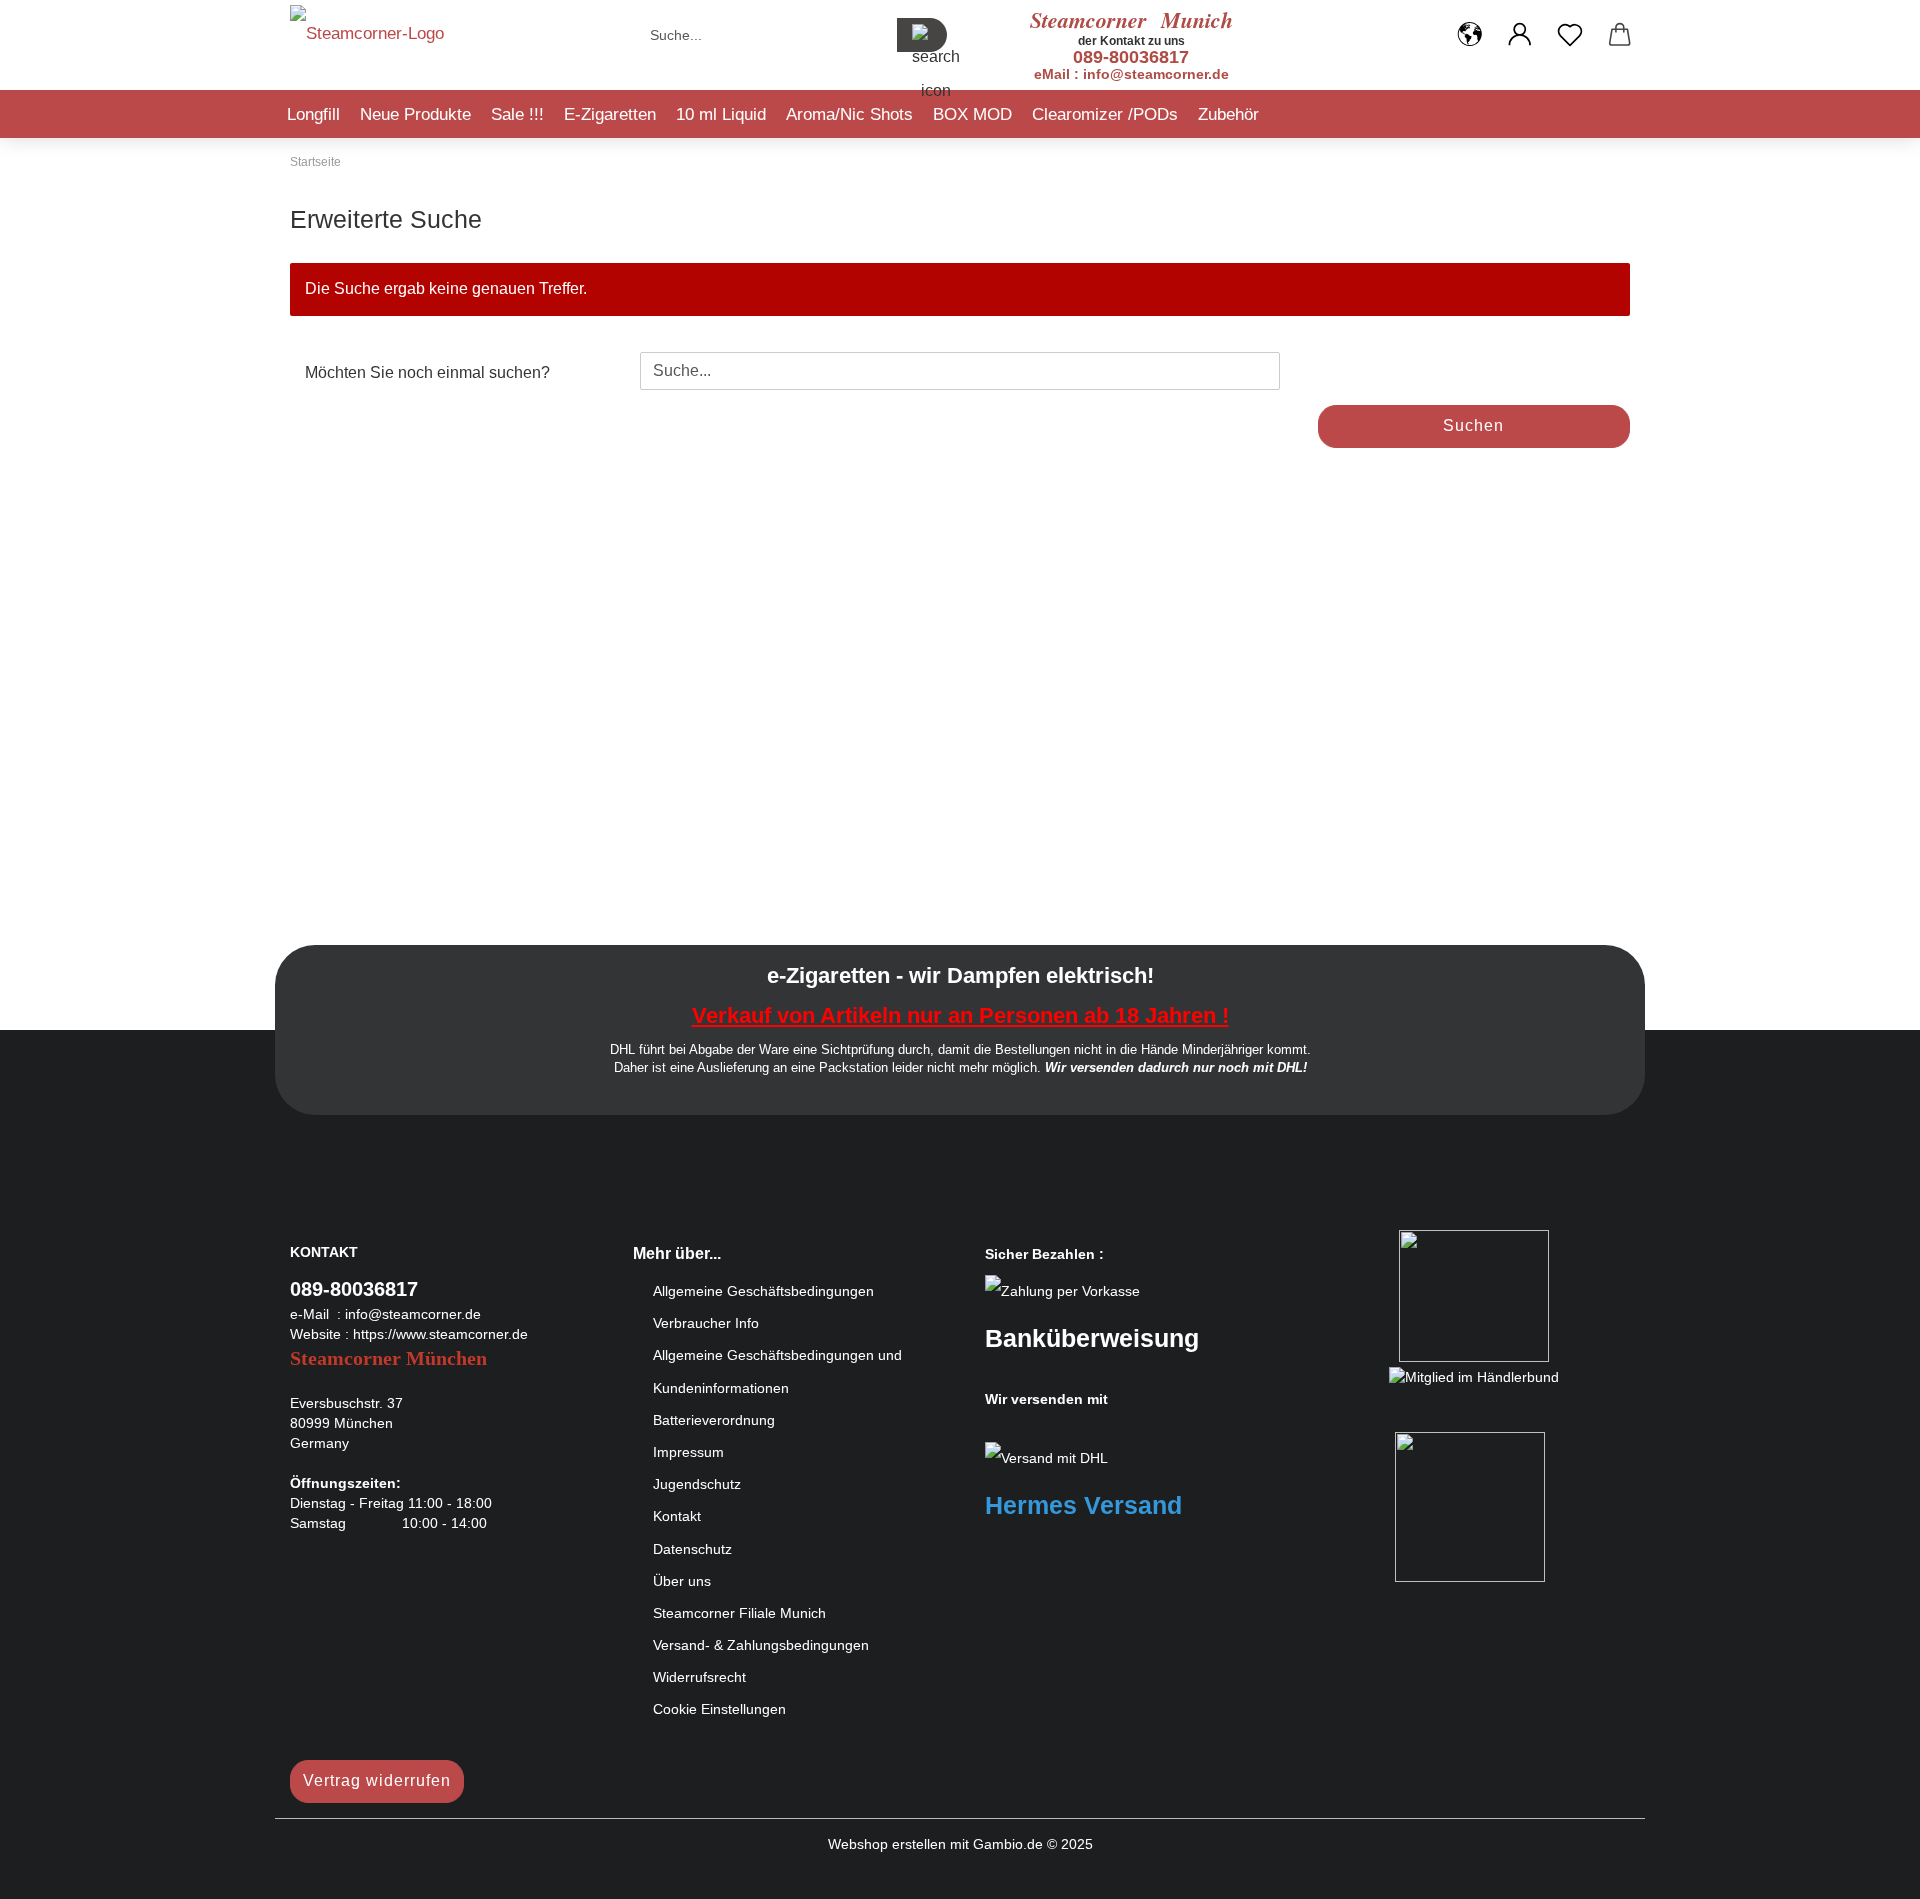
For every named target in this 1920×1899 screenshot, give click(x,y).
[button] (1470, 35)
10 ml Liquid (721, 114)
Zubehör (1228, 114)
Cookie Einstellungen (719, 1709)
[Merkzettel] (1570, 35)
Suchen (1473, 425)
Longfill (313, 114)
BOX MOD (972, 114)
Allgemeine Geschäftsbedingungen (763, 1291)
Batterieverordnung (714, 1420)
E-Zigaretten (610, 114)
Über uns (682, 1581)
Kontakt (677, 1516)
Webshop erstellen (887, 1844)
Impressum (688, 1452)
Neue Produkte (415, 114)
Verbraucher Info (706, 1323)
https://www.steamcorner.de (440, 1334)
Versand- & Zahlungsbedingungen (761, 1645)
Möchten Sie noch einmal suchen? (427, 372)
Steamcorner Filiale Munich (739, 1613)
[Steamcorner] (367, 40)
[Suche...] (922, 35)
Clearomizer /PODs (1105, 114)
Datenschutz (692, 1549)
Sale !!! (517, 114)
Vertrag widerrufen (377, 1780)
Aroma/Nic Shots (849, 114)
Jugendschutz (697, 1484)
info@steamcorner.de (413, 1314)
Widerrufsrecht (699, 1677)
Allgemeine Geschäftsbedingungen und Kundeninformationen (777, 1371)
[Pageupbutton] (1865, 1869)
